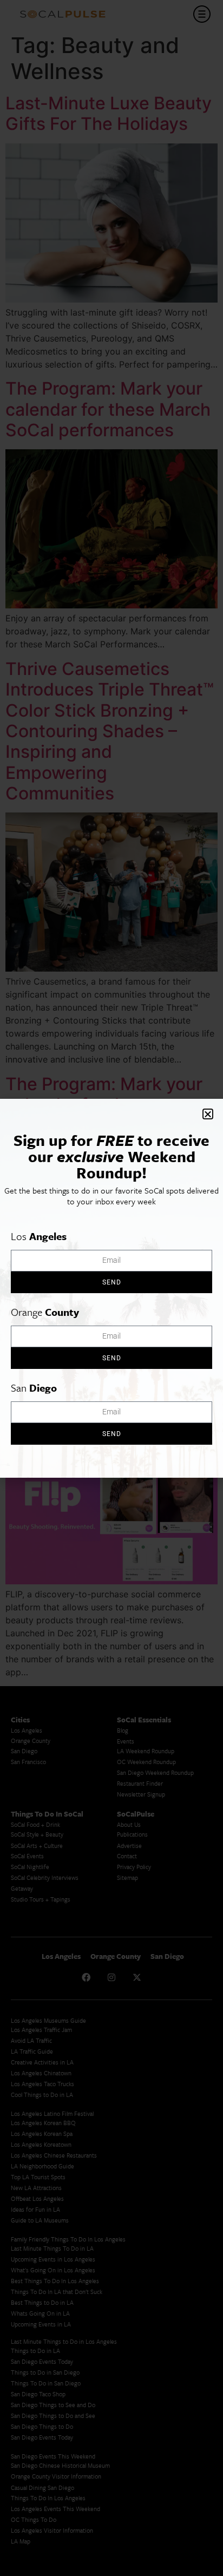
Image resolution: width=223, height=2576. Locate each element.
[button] (208, 1114)
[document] (111, 1288)
